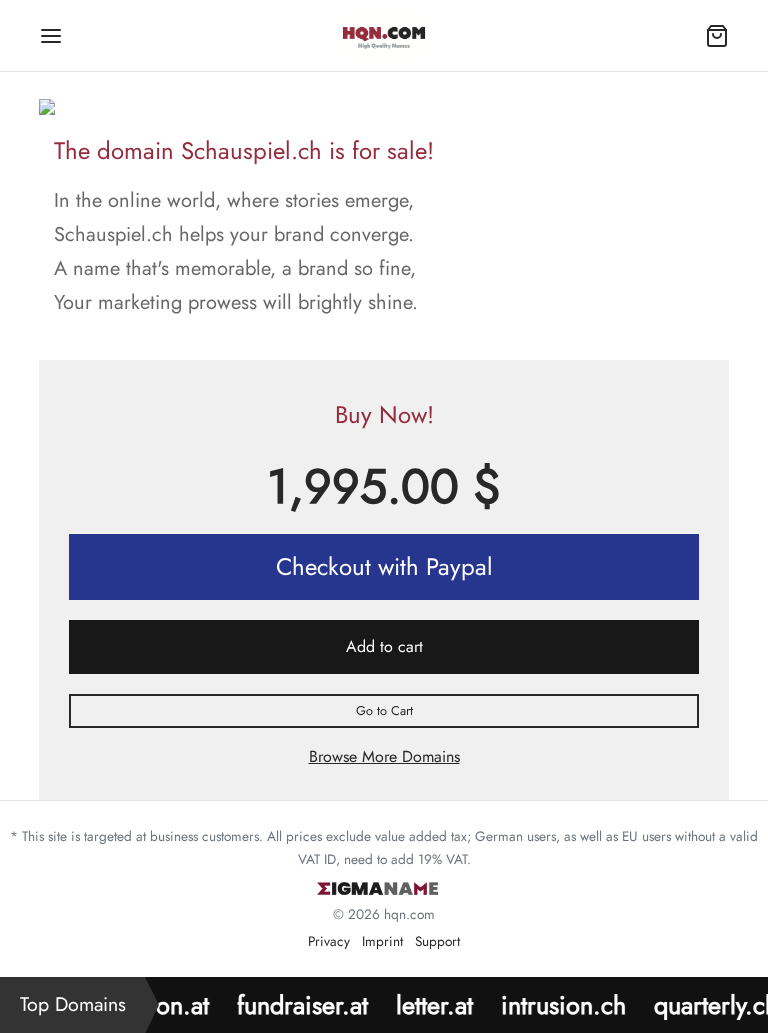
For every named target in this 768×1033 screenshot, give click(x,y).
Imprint (382, 941)
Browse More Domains (384, 756)
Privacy (329, 941)
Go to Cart (384, 710)
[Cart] (717, 36)
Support (437, 941)
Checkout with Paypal (384, 566)
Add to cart (384, 646)
